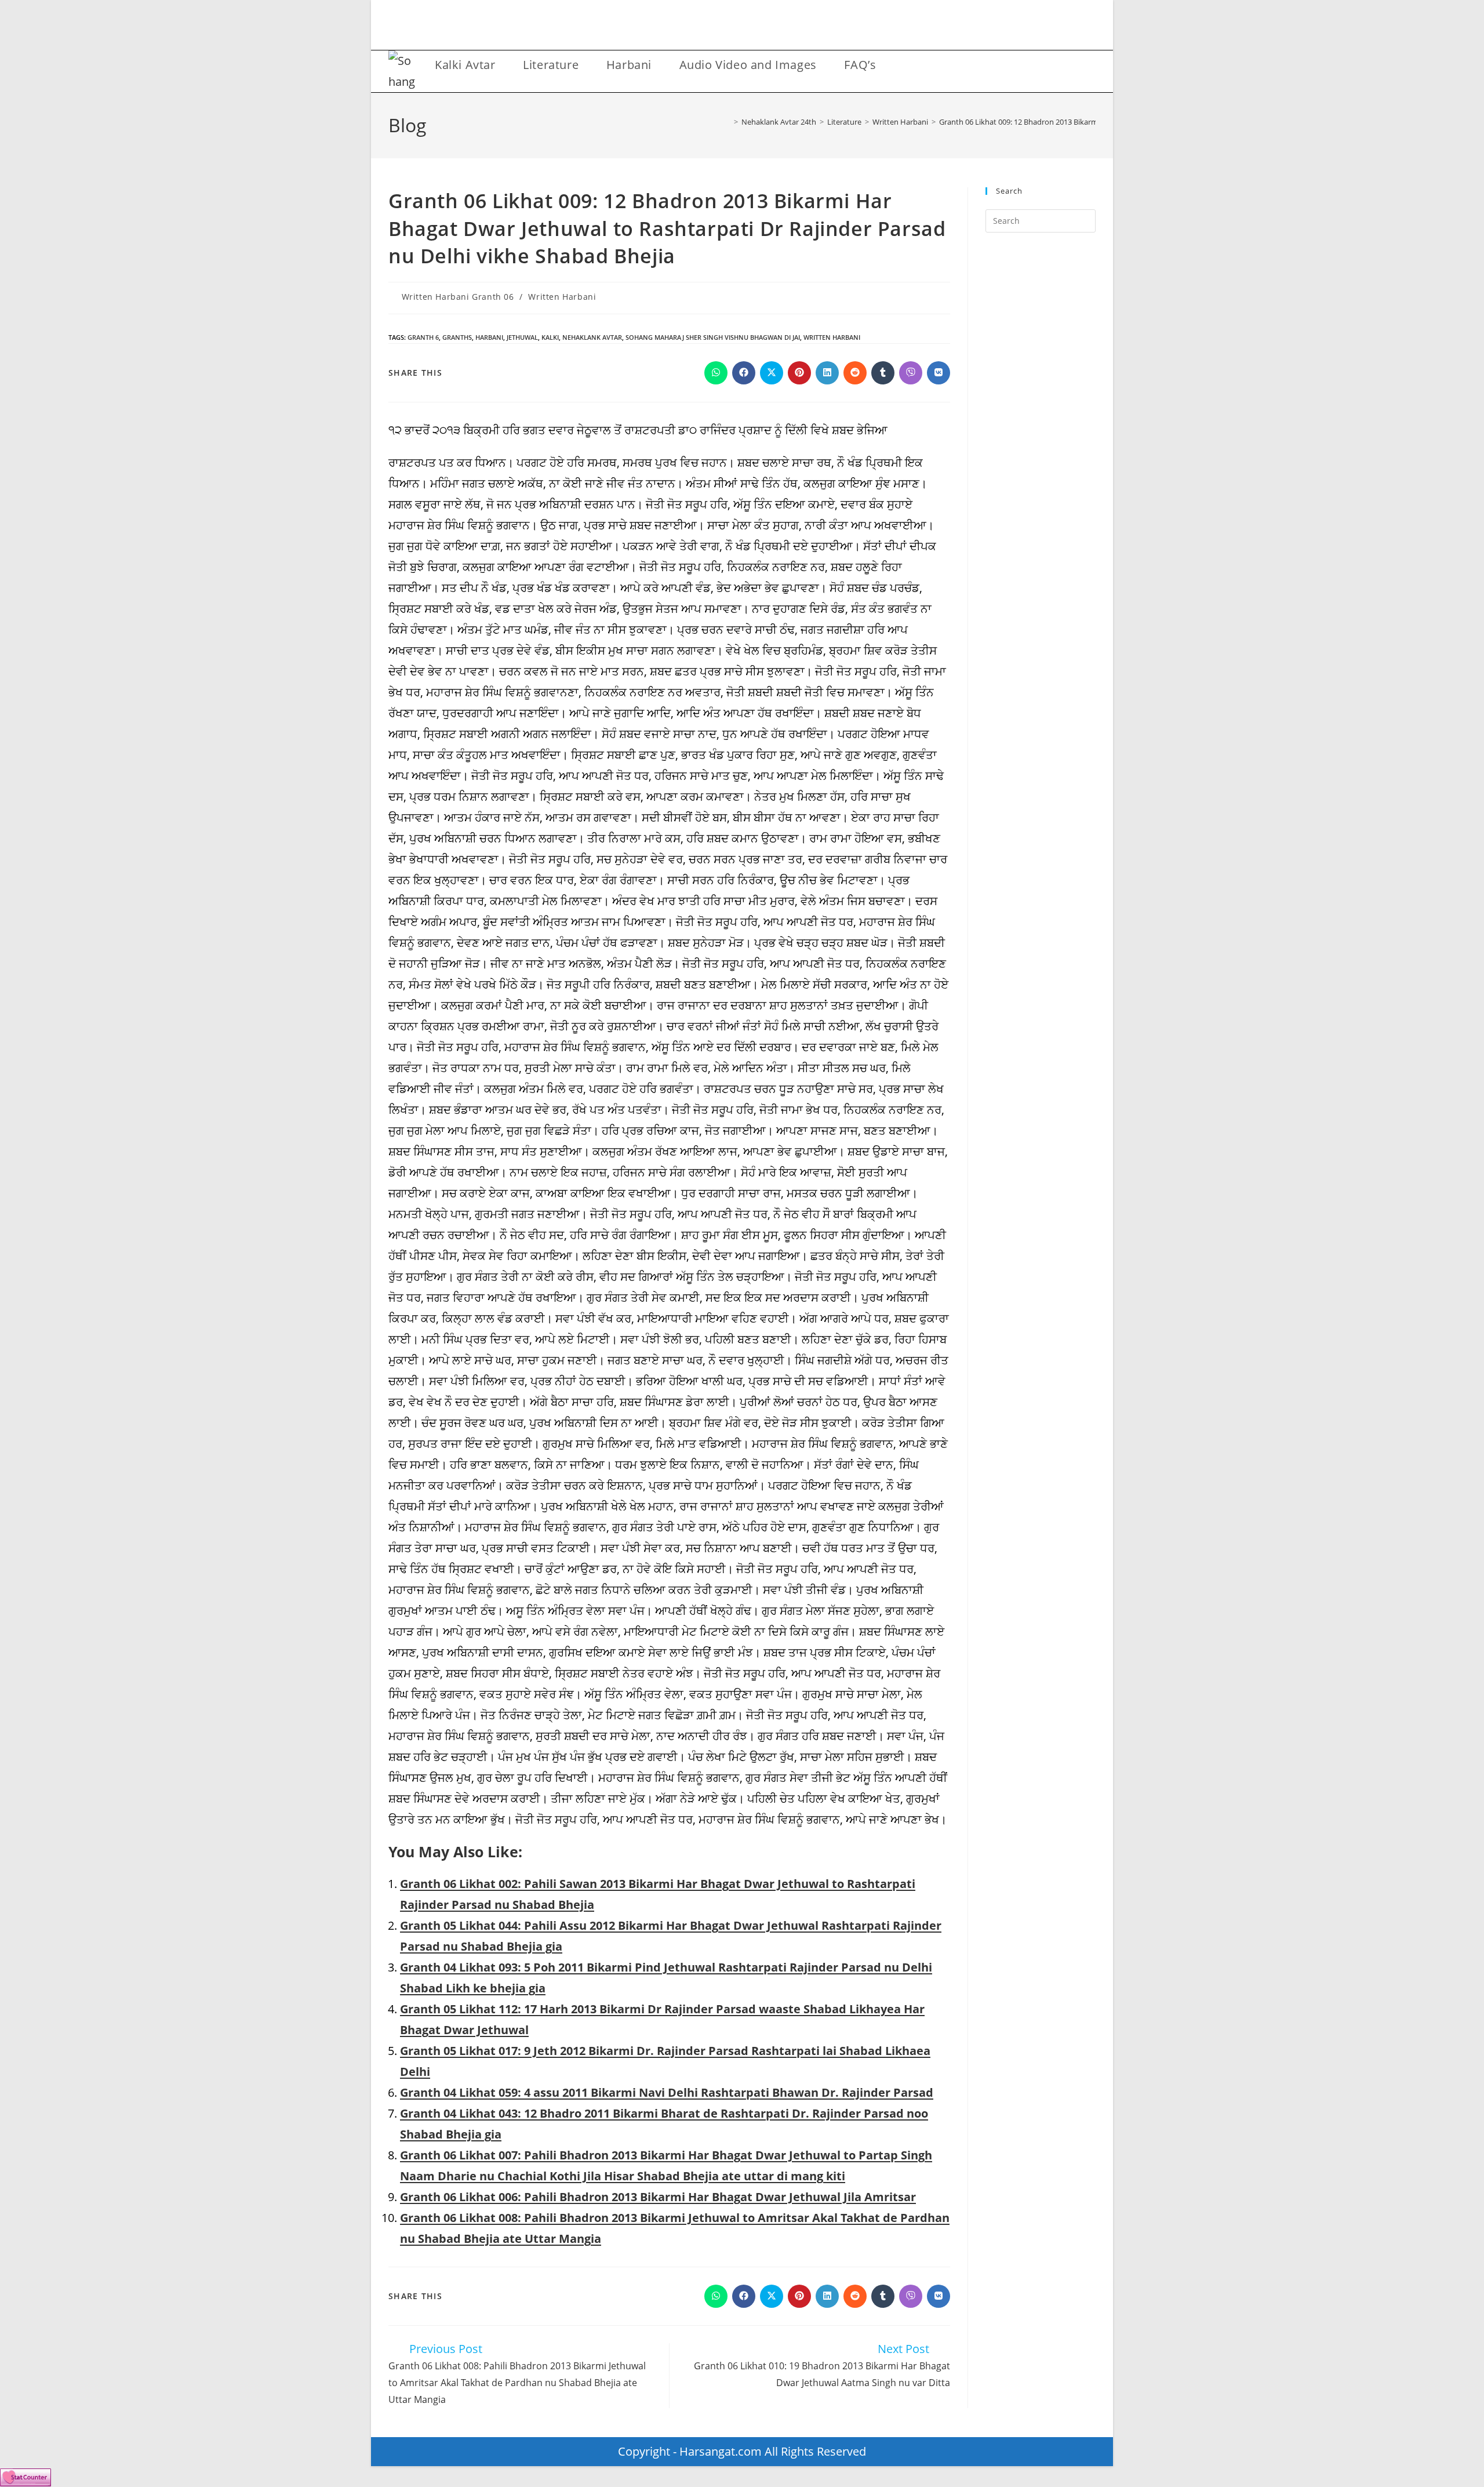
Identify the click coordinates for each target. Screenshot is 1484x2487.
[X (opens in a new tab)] (694, 28)
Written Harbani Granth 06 (458, 297)
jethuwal (522, 337)
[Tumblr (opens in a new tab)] (752, 28)
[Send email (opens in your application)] (790, 28)
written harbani (832, 337)
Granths (457, 337)
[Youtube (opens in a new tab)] (771, 28)
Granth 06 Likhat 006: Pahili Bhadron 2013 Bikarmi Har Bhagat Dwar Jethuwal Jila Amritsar (658, 2197)
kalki (550, 337)
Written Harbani (562, 297)
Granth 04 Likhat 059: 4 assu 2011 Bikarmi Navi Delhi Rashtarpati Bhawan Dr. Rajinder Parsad (667, 2092)
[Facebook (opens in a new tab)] (713, 28)
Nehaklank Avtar (592, 337)
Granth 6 (423, 337)
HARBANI (489, 337)
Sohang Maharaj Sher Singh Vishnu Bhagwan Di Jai (713, 337)
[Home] (728, 122)
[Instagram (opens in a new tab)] (732, 28)
